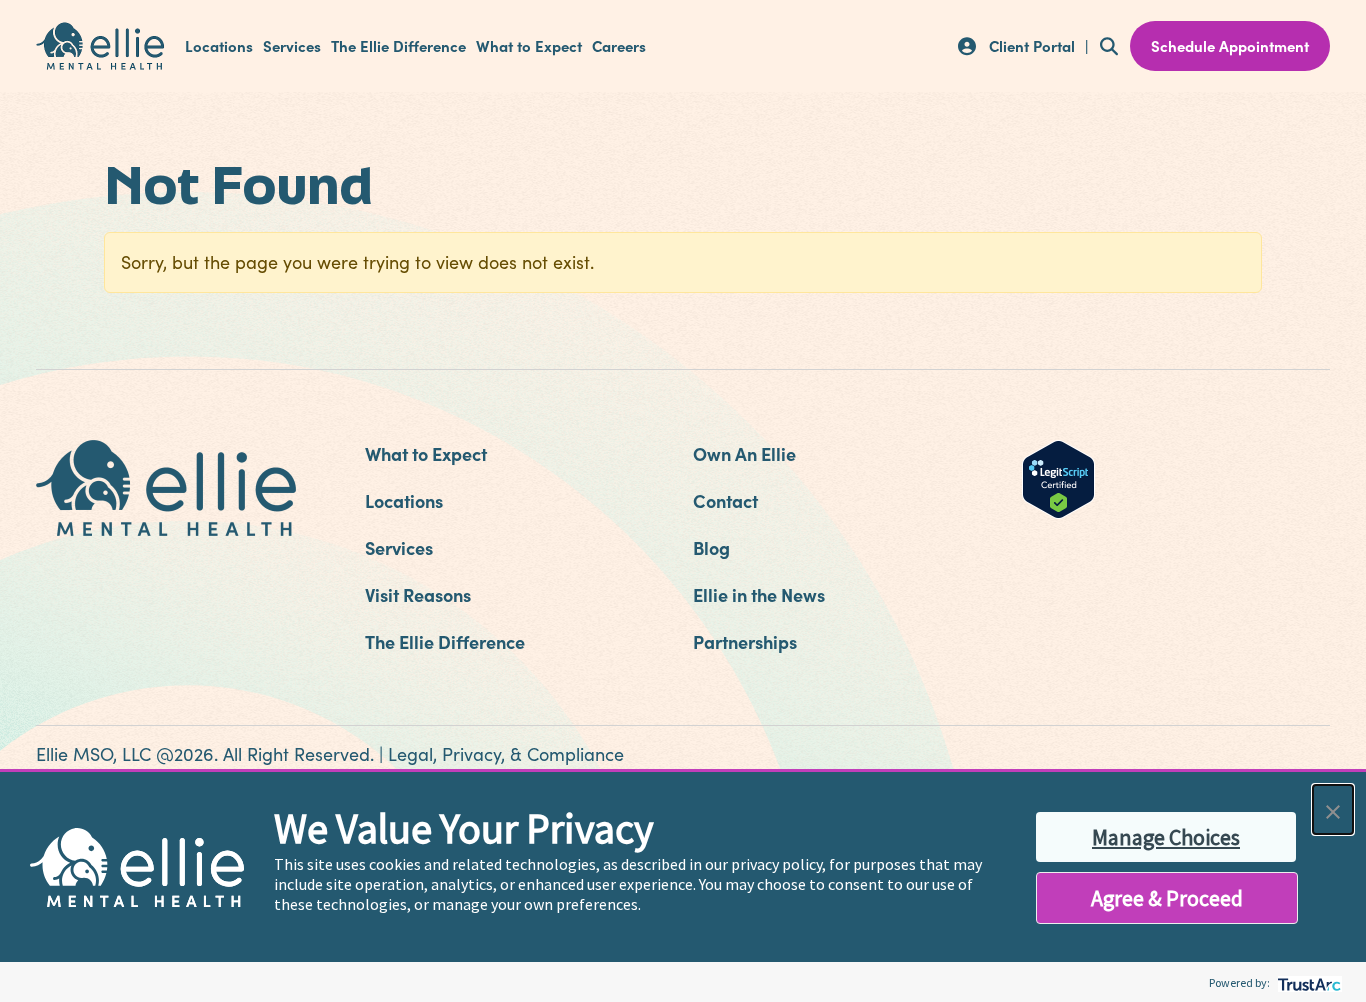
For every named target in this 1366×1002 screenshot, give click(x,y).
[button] (1333, 809)
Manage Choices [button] (1166, 837)
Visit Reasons (418, 594)
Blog (711, 547)
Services (292, 46)
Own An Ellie (744, 453)
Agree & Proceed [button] (1167, 898)
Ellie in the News (759, 594)
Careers (619, 46)
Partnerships (745, 641)
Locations (219, 46)
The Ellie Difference (398, 46)
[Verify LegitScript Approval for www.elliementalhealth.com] (1058, 477)
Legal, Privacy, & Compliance (506, 754)
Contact (725, 500)
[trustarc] (1307, 982)
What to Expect (529, 46)
